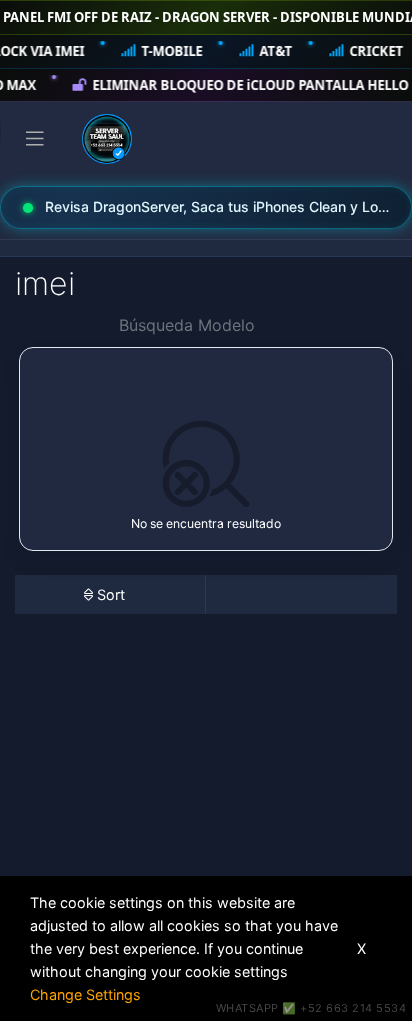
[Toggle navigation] (35, 139)
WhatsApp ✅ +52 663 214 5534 (311, 1008)
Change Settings (85, 994)
